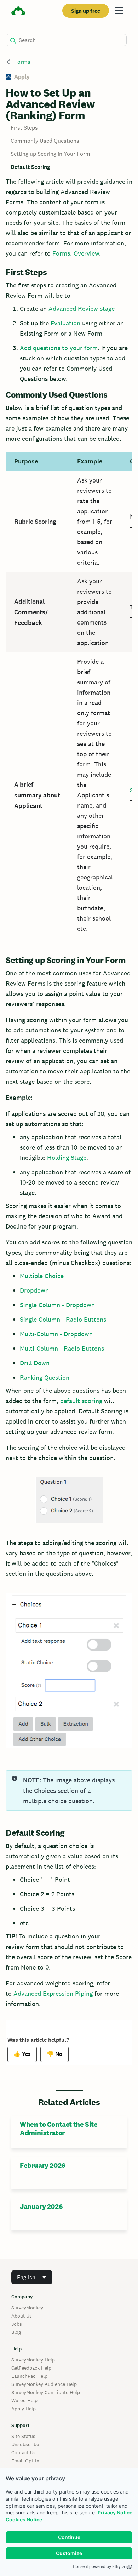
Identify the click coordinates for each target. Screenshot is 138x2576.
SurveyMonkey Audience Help (44, 2384)
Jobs (17, 2324)
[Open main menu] (119, 11)
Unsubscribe (25, 2444)
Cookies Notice (24, 2520)
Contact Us (24, 2452)
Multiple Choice (42, 1276)
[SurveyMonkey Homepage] (18, 12)
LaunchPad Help (29, 2376)
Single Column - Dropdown (57, 1305)
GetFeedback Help (31, 2368)
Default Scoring (30, 167)
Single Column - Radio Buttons (63, 1319)
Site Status (23, 2436)
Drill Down (35, 1363)
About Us (22, 2316)
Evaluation (65, 323)
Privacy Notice (115, 2512)
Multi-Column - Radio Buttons (62, 1348)
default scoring (81, 1401)
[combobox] (32, 2277)
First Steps (25, 128)
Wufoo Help (24, 2400)
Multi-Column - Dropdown (56, 1334)
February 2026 (43, 2165)
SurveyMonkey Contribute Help (46, 2392)
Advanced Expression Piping (53, 1993)
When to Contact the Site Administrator (59, 2128)
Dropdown (34, 1290)
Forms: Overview (76, 253)
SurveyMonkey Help (33, 2360)
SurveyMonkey (27, 2308)
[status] (69, 1790)
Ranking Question (45, 1377)
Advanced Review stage (82, 309)
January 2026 (41, 2206)
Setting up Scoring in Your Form (51, 154)
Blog (16, 2332)
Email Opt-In (25, 2461)
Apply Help (24, 2409)
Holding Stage (67, 1158)
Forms (22, 62)
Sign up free (86, 11)
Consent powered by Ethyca (99, 2566)
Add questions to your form (59, 348)
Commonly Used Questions (45, 141)
